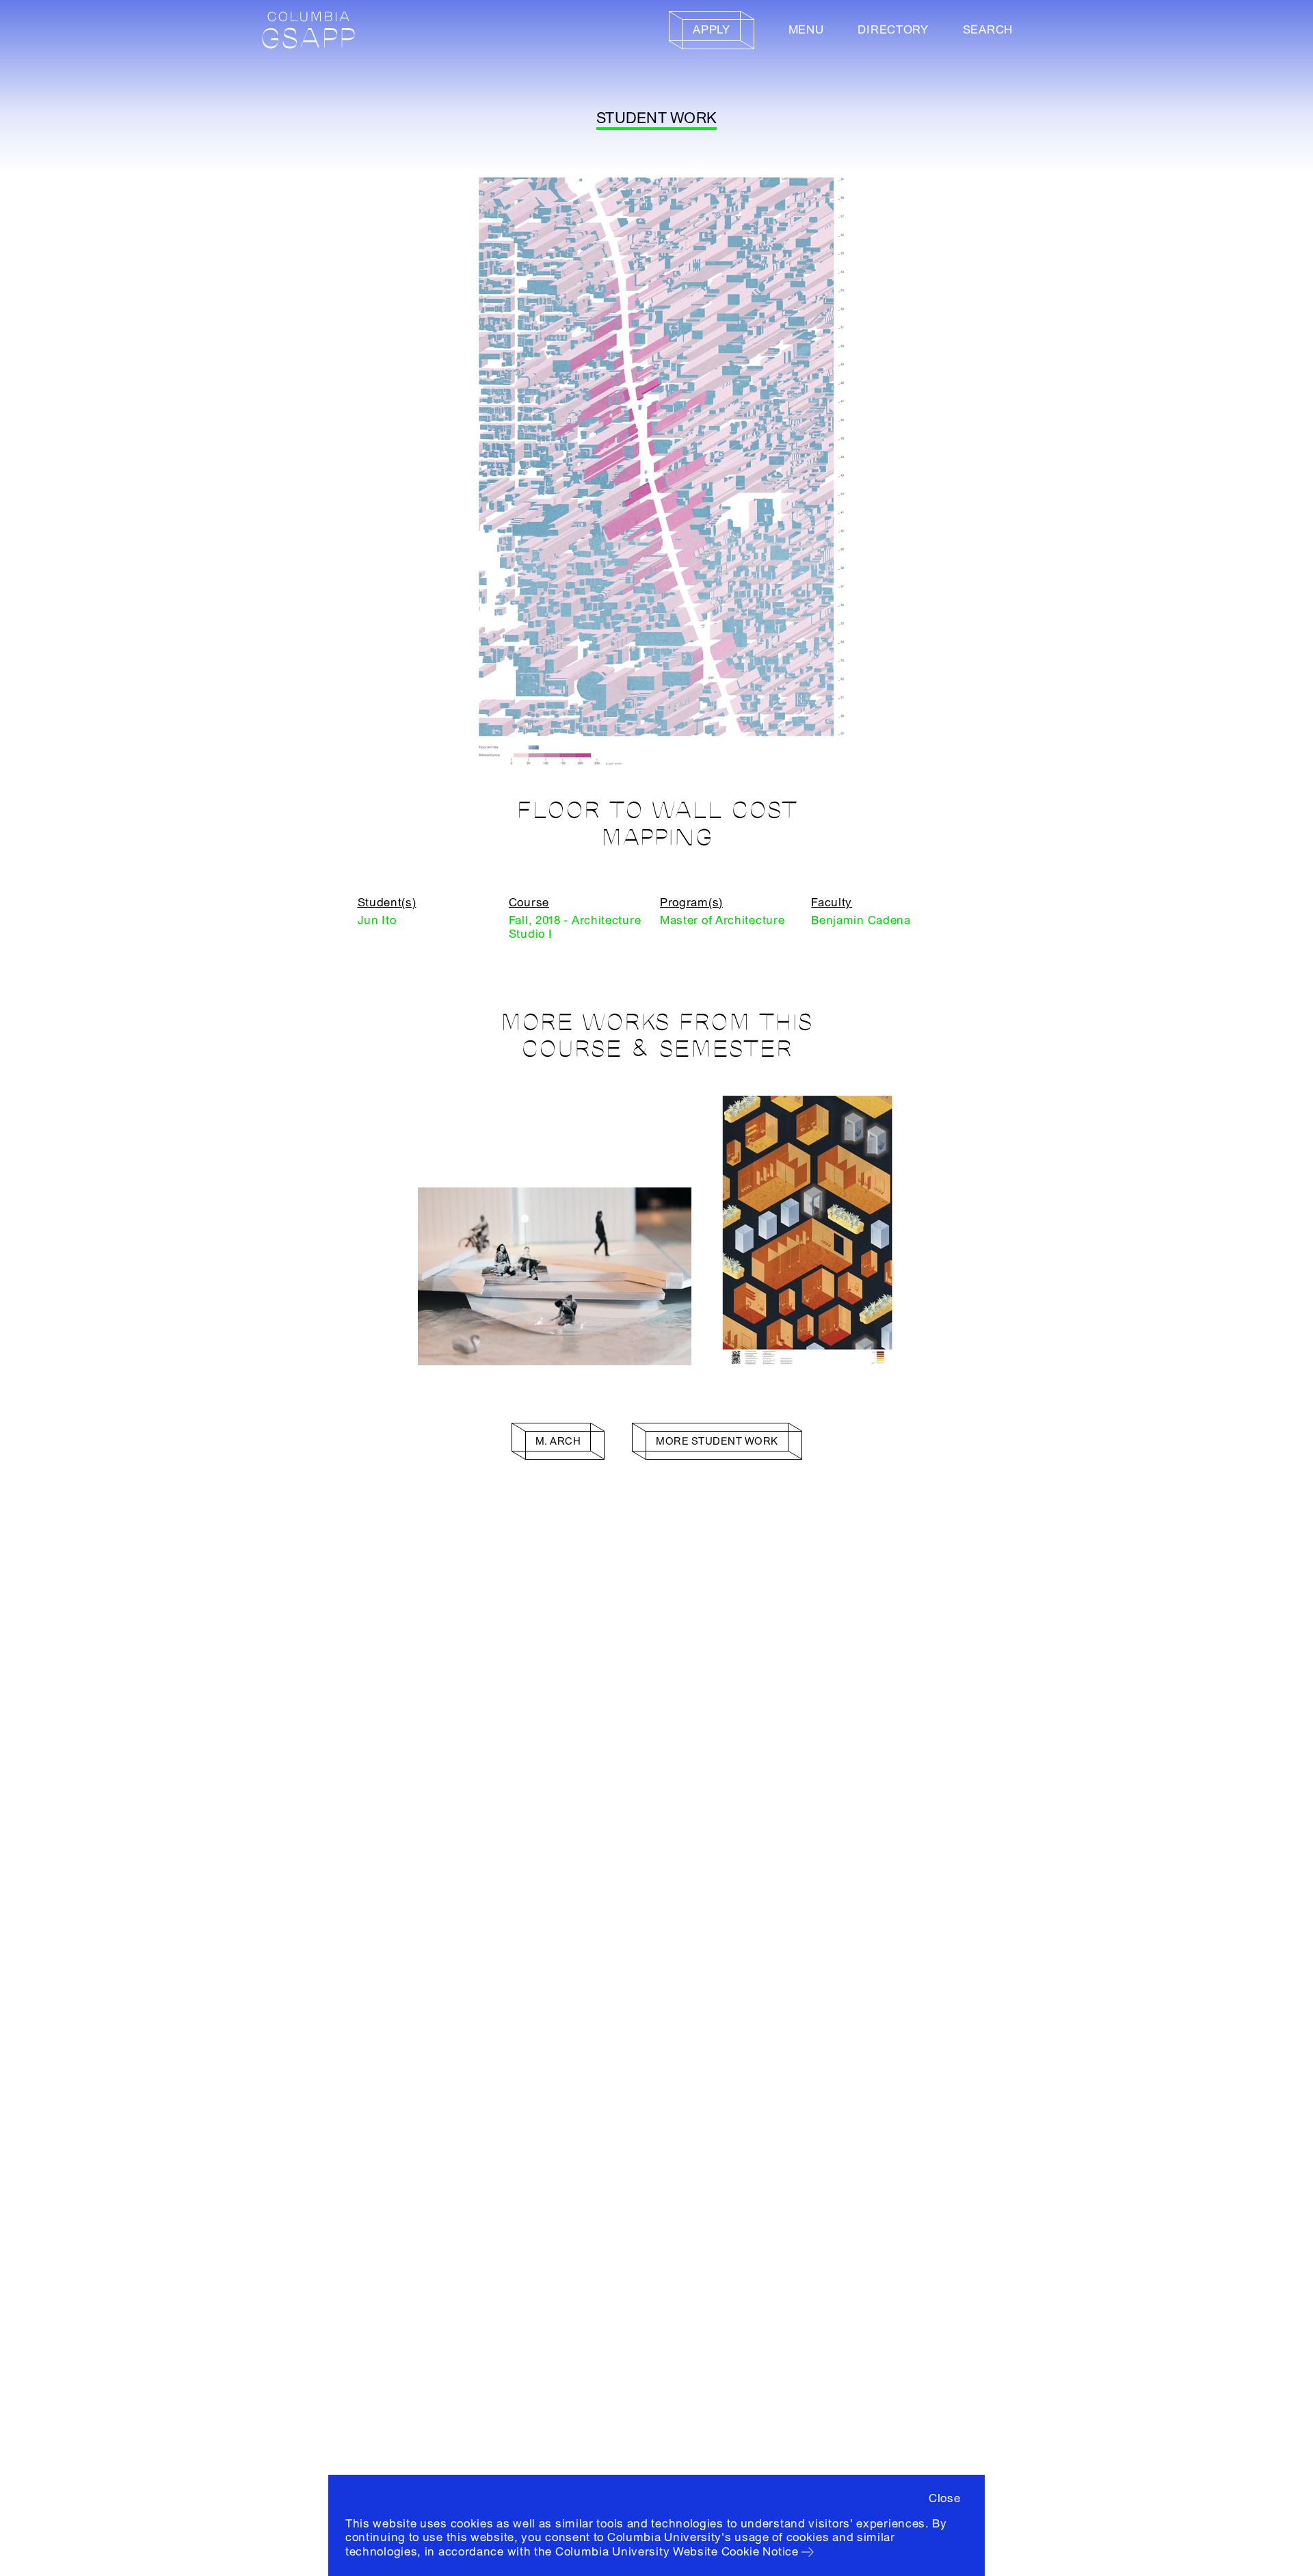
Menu (806, 30)
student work (656, 118)
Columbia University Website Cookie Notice (677, 2552)
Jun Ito (377, 920)
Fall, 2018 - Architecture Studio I (575, 927)
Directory (893, 30)
